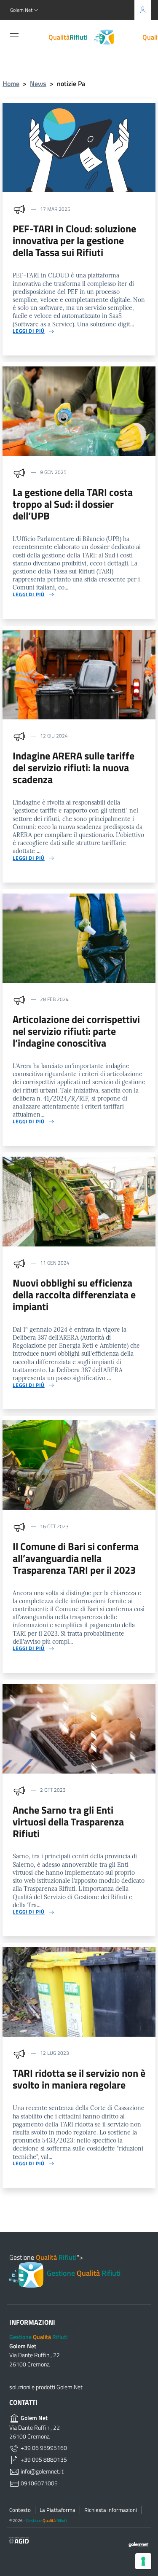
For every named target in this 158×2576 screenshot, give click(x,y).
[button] (25, 10)
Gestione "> (65, 2265)
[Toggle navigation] (14, 36)
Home (11, 83)
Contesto (20, 2510)
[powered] (136, 2544)
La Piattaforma (58, 2510)
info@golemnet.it (42, 2471)
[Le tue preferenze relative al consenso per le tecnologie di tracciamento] (143, 2561)
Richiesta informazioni (111, 2510)
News (38, 83)
